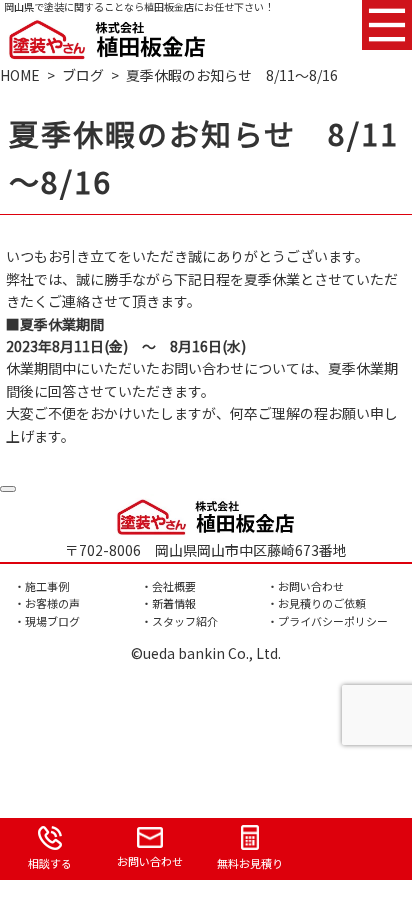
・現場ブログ (47, 621)
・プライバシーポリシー (327, 621)
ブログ (83, 75)
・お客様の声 (47, 603)
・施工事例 (41, 586)
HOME (20, 75)
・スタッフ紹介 (179, 621)
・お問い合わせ (305, 586)
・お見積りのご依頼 (316, 603)
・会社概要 (168, 586)
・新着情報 (168, 603)
